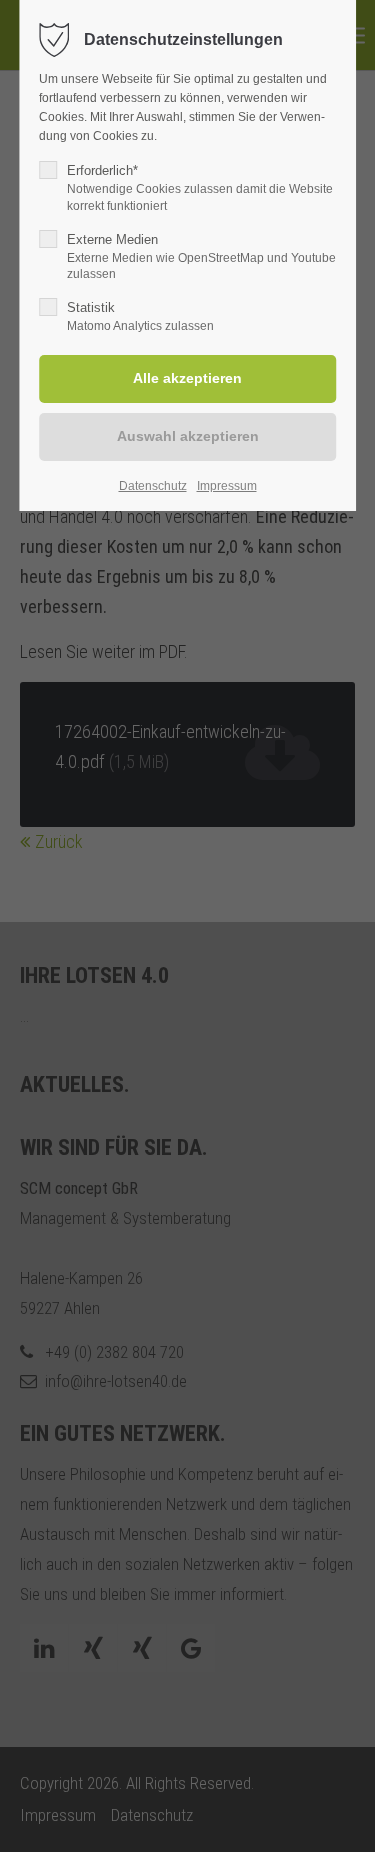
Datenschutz (153, 486)
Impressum (227, 486)
